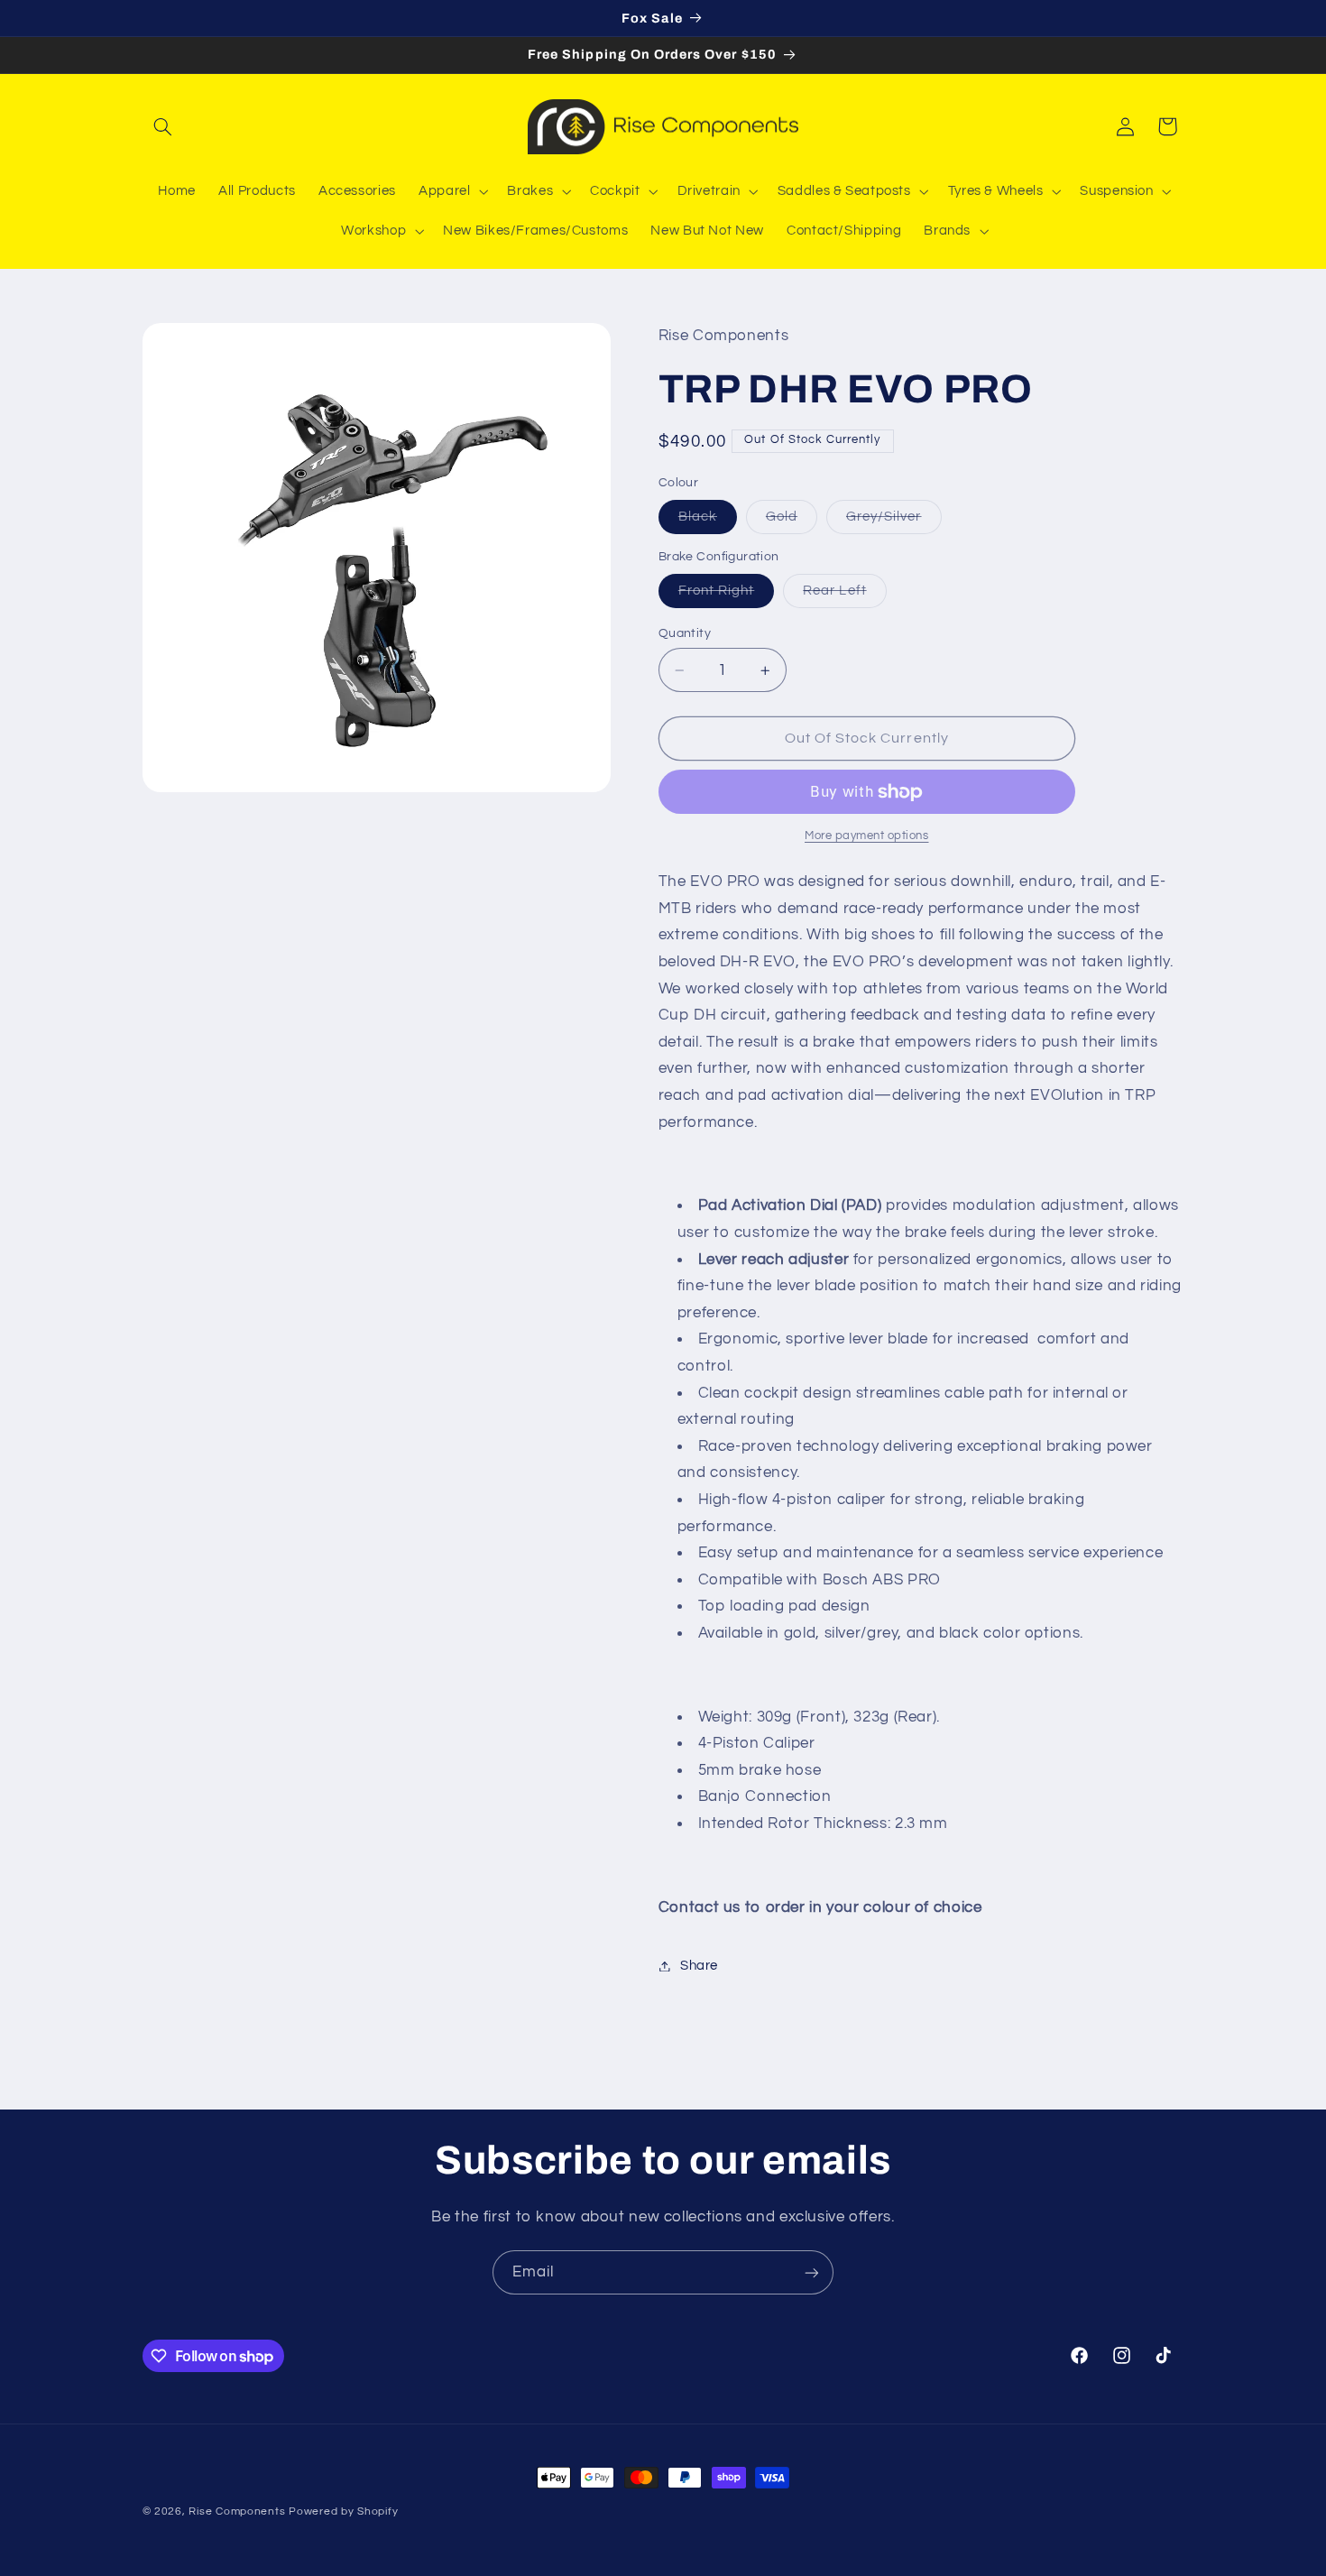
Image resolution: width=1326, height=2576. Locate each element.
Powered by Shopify (343, 2511)
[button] (163, 126)
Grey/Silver (894, 522)
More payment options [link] (867, 837)
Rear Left (844, 596)
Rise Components (237, 2511)
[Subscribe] (812, 2272)
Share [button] (699, 1966)
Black (708, 522)
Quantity (685, 633)
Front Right (727, 596)
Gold (792, 522)
